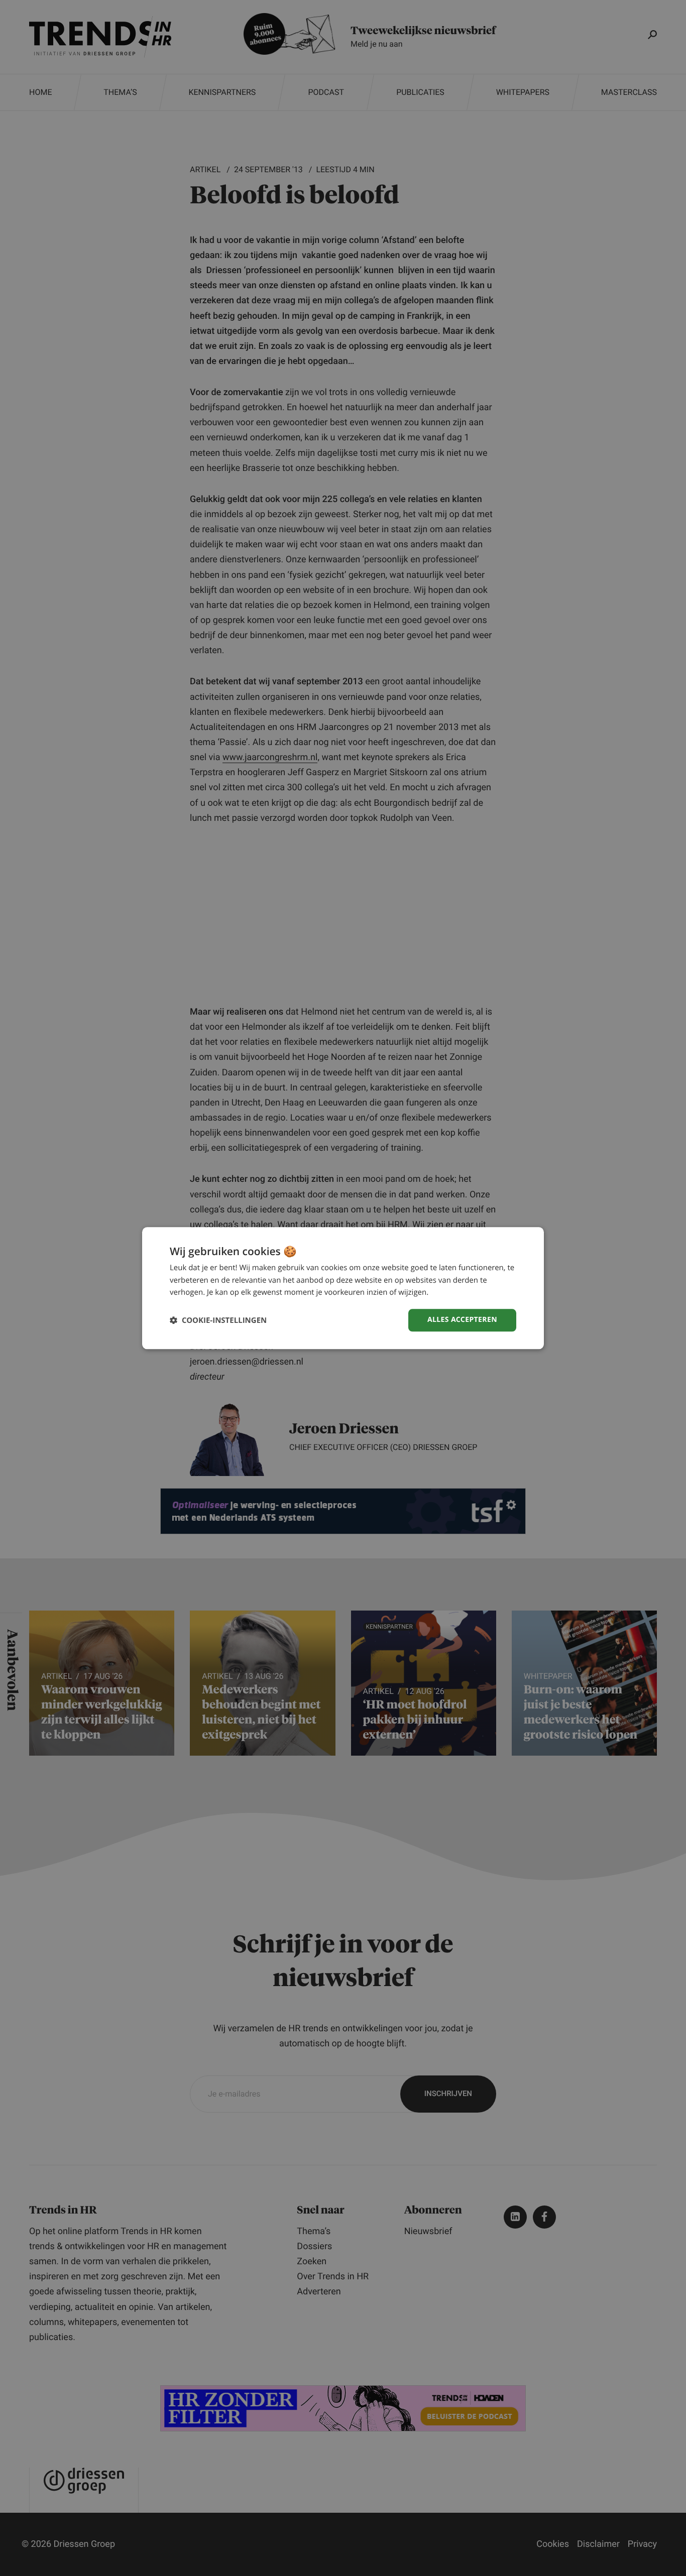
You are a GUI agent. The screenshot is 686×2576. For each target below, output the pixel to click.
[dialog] (343, 1288)
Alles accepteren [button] (462, 1320)
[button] (218, 1320)
